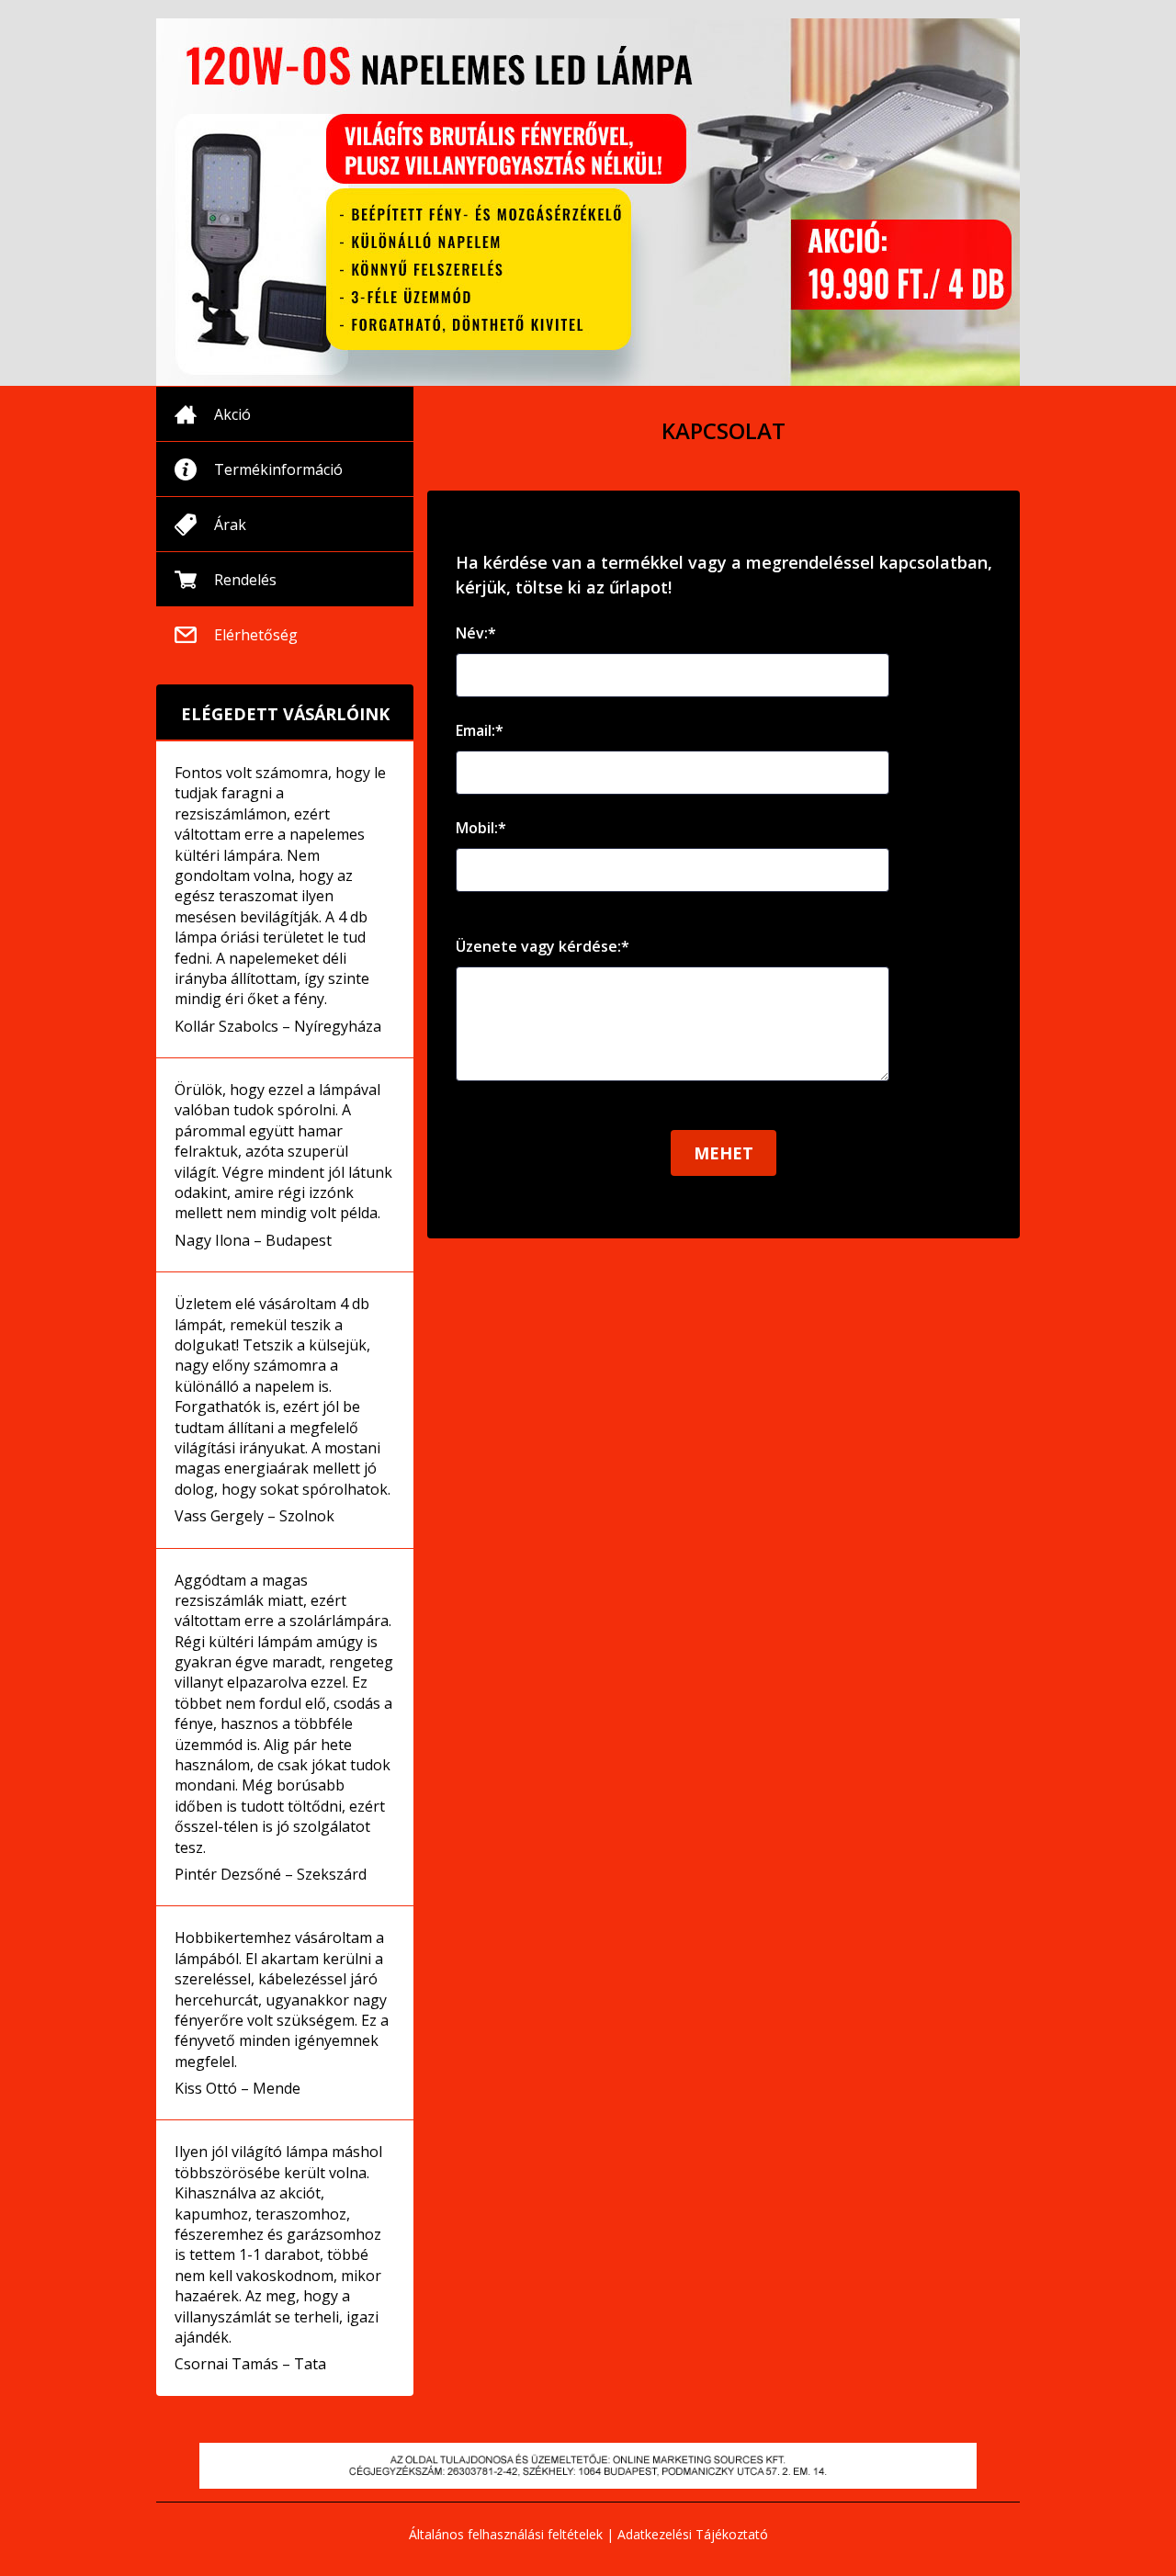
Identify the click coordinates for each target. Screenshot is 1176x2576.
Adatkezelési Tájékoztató (693, 2534)
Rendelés (245, 580)
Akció (232, 414)
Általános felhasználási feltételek (506, 2534)
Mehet (724, 1153)
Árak (230, 525)
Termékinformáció (278, 469)
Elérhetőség (256, 635)
